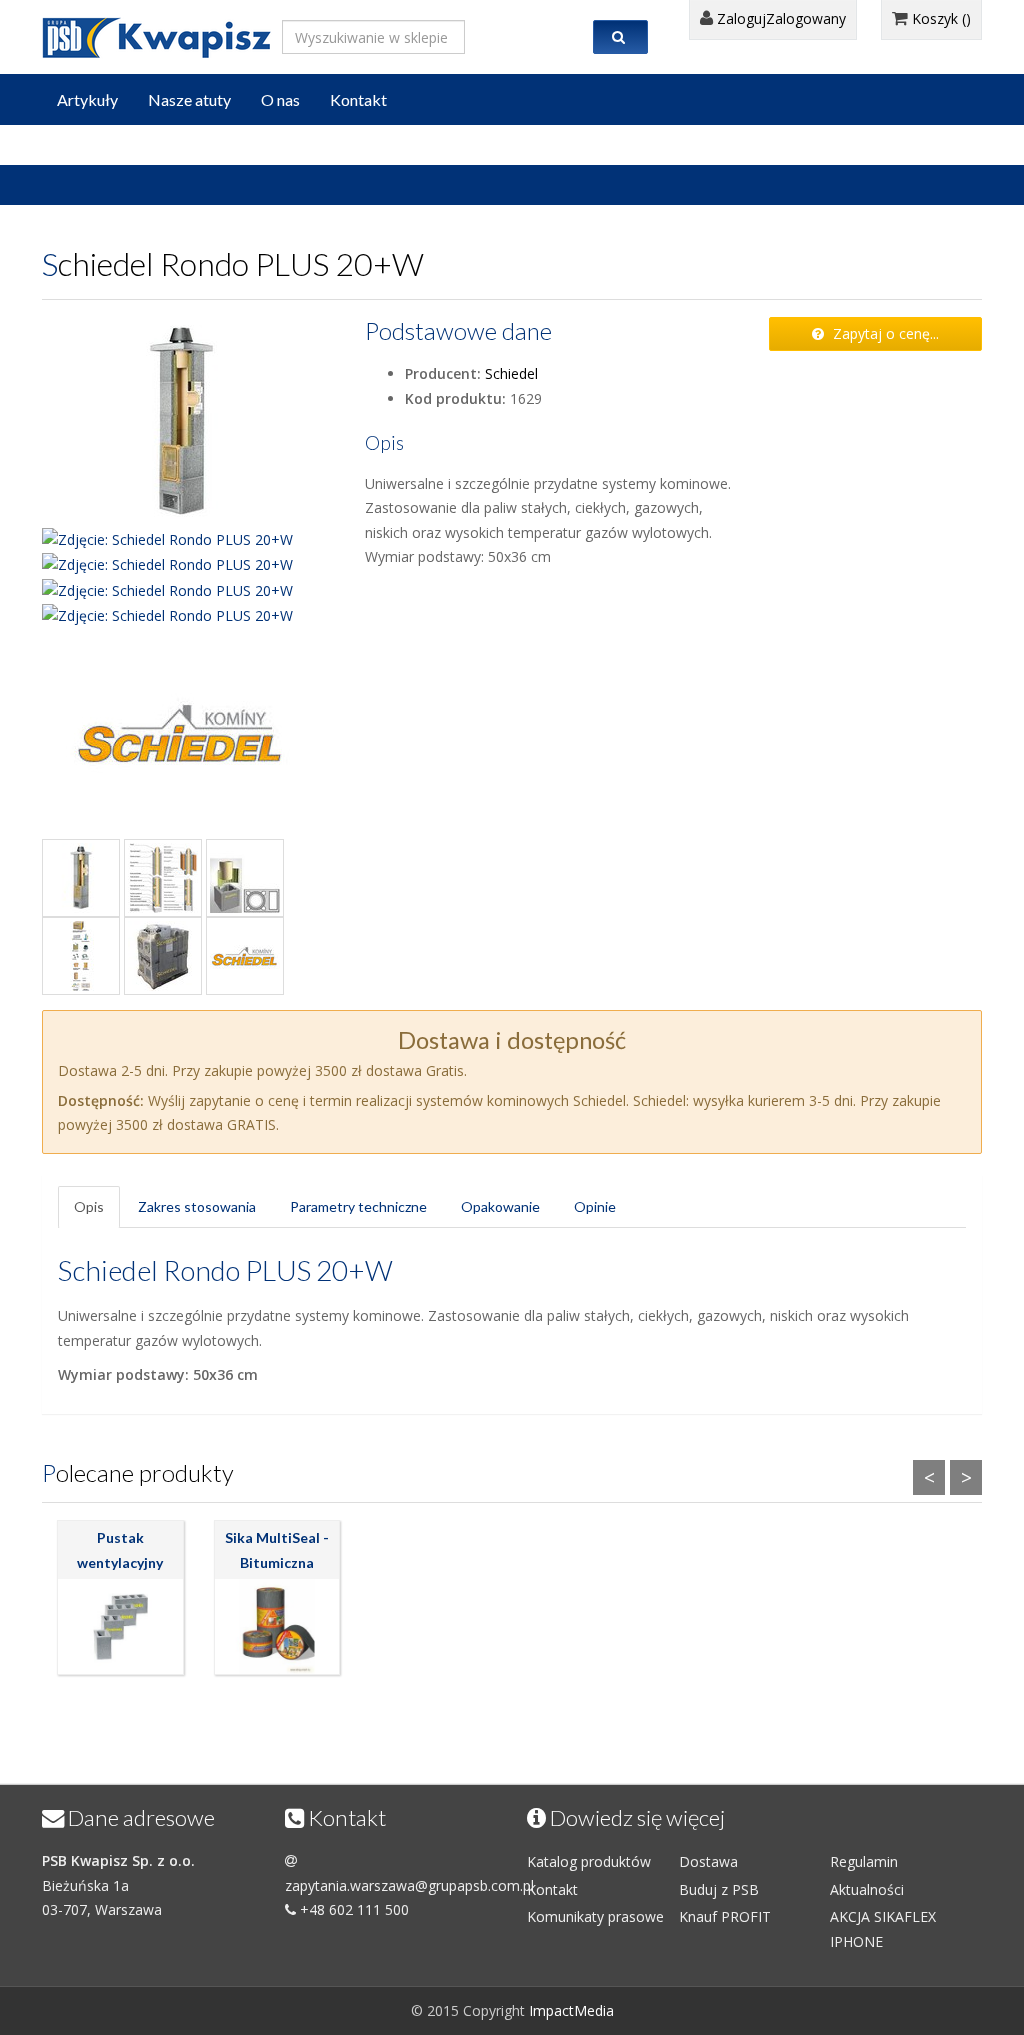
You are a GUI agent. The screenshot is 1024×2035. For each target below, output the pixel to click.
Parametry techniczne (358, 1206)
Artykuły (87, 99)
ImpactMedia (571, 2010)
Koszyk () (939, 18)
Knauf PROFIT (725, 1916)
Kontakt (358, 99)
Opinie (595, 1206)
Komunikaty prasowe (595, 1916)
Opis (89, 1206)
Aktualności (867, 1889)
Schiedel (511, 373)
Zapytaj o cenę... (884, 333)
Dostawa (708, 1861)
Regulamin (864, 1861)
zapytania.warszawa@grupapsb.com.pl (409, 1885)
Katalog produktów (589, 1861)
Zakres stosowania (197, 1206)
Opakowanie (500, 1206)
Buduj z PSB (719, 1889)
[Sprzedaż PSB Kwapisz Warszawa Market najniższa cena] (157, 34)
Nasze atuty (189, 99)
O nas (280, 99)
